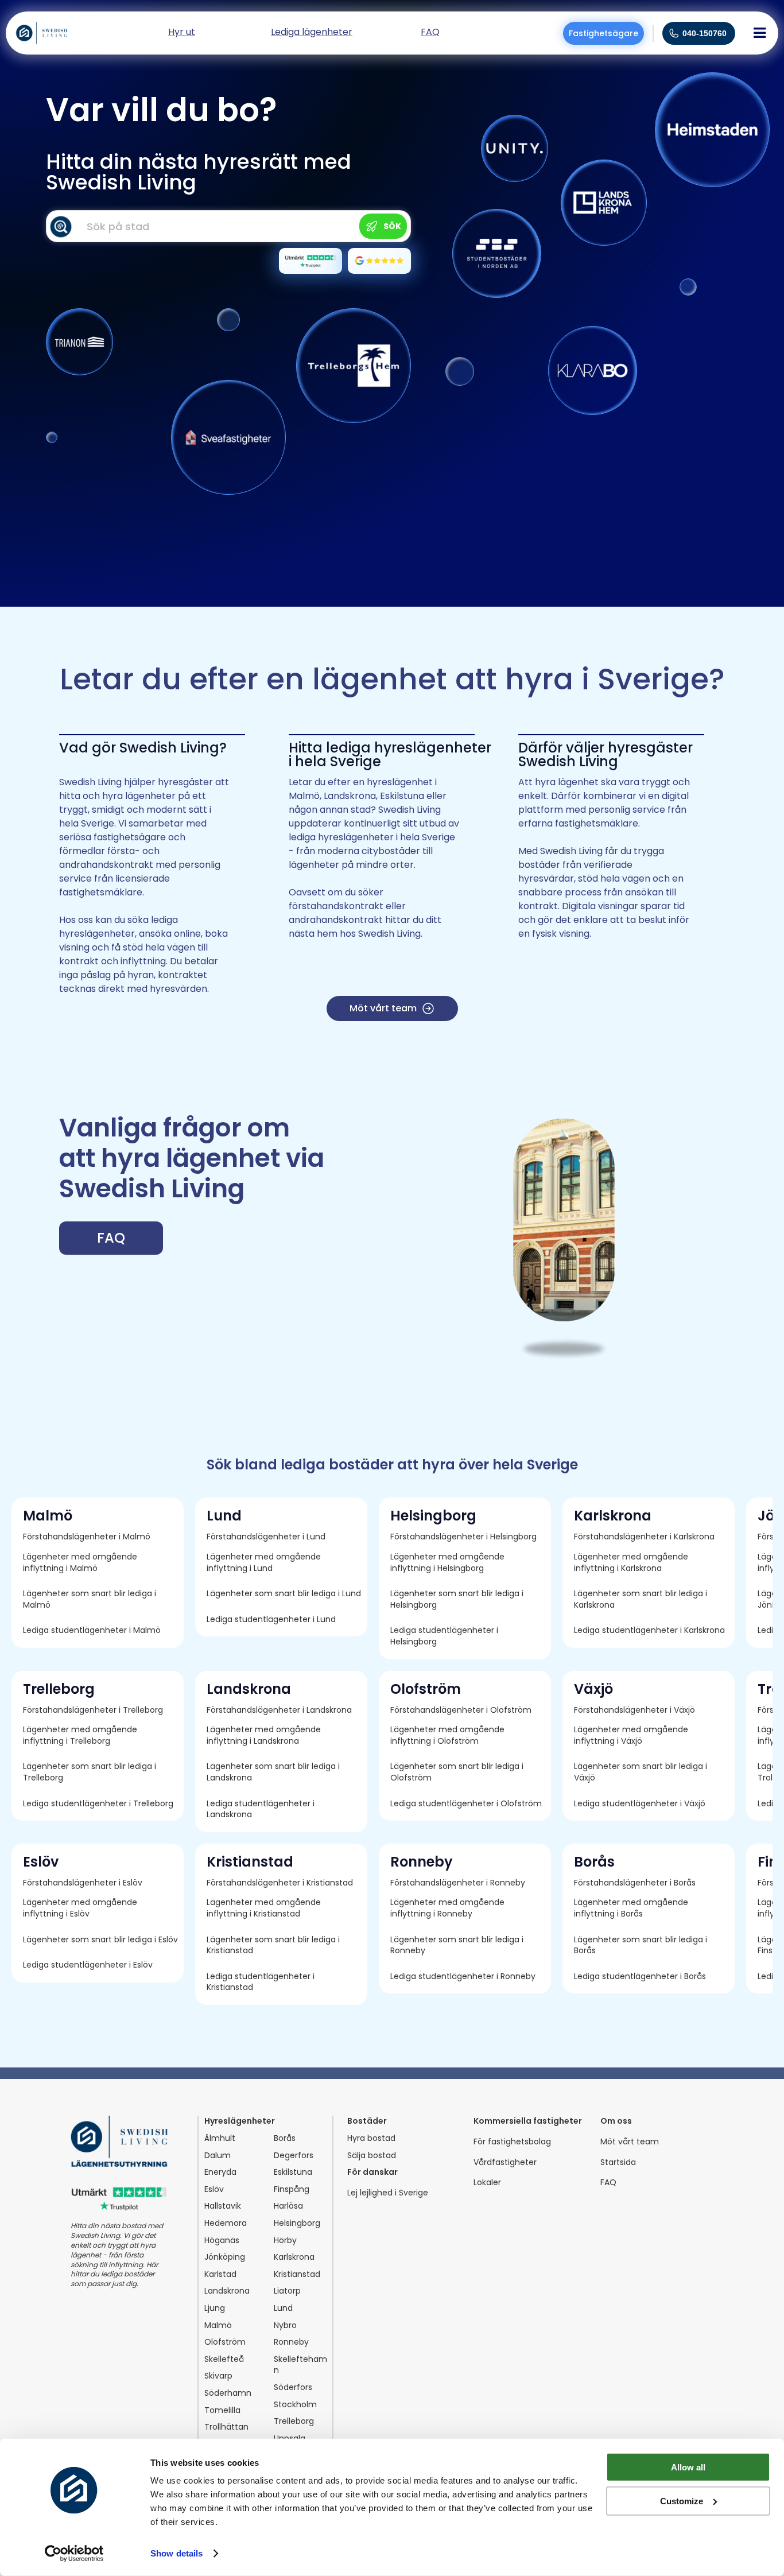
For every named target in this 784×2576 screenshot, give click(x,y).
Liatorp (287, 2291)
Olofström (225, 2342)
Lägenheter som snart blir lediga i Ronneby (458, 1945)
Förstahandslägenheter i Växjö (634, 1710)
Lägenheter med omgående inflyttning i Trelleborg (81, 1735)
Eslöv (214, 2189)
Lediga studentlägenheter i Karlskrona (649, 1630)
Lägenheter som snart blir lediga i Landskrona (274, 1772)
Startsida (618, 2162)
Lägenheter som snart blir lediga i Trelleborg (91, 1772)
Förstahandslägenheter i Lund (266, 1537)
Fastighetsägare (603, 33)
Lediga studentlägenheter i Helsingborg (445, 1636)
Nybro (285, 2325)
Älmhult (220, 2138)
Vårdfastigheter (505, 2162)
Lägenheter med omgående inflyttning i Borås (632, 1908)
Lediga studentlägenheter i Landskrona (262, 1809)
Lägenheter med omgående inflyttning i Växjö (632, 1735)
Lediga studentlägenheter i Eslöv (88, 1965)
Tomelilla (222, 2410)
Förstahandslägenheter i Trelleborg (93, 1710)
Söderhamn (228, 2393)
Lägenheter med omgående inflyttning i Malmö (81, 1563)
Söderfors (293, 2387)
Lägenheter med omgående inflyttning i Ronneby (449, 1908)
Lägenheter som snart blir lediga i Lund (284, 1594)
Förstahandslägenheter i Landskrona (279, 1710)
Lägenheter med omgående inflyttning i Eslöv (81, 1908)
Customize (682, 2501)
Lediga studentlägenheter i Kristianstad (262, 1982)
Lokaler (487, 2183)
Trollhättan (226, 2427)
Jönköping (225, 2257)
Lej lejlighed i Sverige (388, 2193)
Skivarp (218, 2376)
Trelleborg (294, 2421)
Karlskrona (294, 2257)
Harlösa (288, 2206)
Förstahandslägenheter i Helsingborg (463, 1537)
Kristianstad (297, 2274)
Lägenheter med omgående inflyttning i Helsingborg (449, 1563)
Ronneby (291, 2342)
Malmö (218, 2325)
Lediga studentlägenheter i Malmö (92, 1630)
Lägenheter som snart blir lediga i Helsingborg (458, 1599)
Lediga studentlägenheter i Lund (271, 1619)
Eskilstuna (293, 2172)
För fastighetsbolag (512, 2142)
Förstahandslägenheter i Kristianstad (280, 1883)
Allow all (688, 2467)
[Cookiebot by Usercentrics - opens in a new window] (74, 2554)
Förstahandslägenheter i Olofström (461, 1710)
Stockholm (295, 2405)
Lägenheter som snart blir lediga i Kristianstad (274, 1945)
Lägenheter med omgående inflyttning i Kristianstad (265, 1908)
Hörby (285, 2241)
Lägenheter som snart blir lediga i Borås (642, 1945)
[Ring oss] (674, 33)
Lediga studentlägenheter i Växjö (640, 1804)
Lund (283, 2308)
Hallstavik (223, 2206)
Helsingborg (297, 2223)
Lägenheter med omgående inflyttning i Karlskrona (632, 1563)
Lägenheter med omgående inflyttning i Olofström (449, 1735)
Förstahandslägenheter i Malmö (87, 1537)
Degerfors (294, 2156)
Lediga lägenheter (312, 33)
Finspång (292, 2189)
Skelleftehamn (300, 2365)
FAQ (608, 2183)
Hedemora (226, 2223)
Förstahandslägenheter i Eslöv (83, 1883)
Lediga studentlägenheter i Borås (640, 1976)
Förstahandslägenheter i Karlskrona (644, 1537)
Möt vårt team (630, 2142)
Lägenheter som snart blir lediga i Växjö (642, 1772)
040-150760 (705, 33)
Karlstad (220, 2274)
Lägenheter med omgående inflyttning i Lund (265, 1563)
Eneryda (220, 2172)
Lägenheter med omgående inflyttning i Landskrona (265, 1735)
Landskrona (227, 2291)
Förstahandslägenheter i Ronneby (458, 1883)
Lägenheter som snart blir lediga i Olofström (458, 1772)
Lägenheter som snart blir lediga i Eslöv (100, 1940)
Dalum (218, 2156)
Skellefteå (224, 2359)
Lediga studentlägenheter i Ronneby (463, 1976)
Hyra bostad (371, 2138)
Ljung (215, 2308)
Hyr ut (182, 33)
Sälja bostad (372, 2156)
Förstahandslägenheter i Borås (635, 1883)
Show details (176, 2553)
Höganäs (222, 2241)
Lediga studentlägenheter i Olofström (466, 1804)
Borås (285, 2138)
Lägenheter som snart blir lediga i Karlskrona (642, 1599)
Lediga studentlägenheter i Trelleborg (98, 1804)
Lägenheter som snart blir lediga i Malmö (91, 1599)
